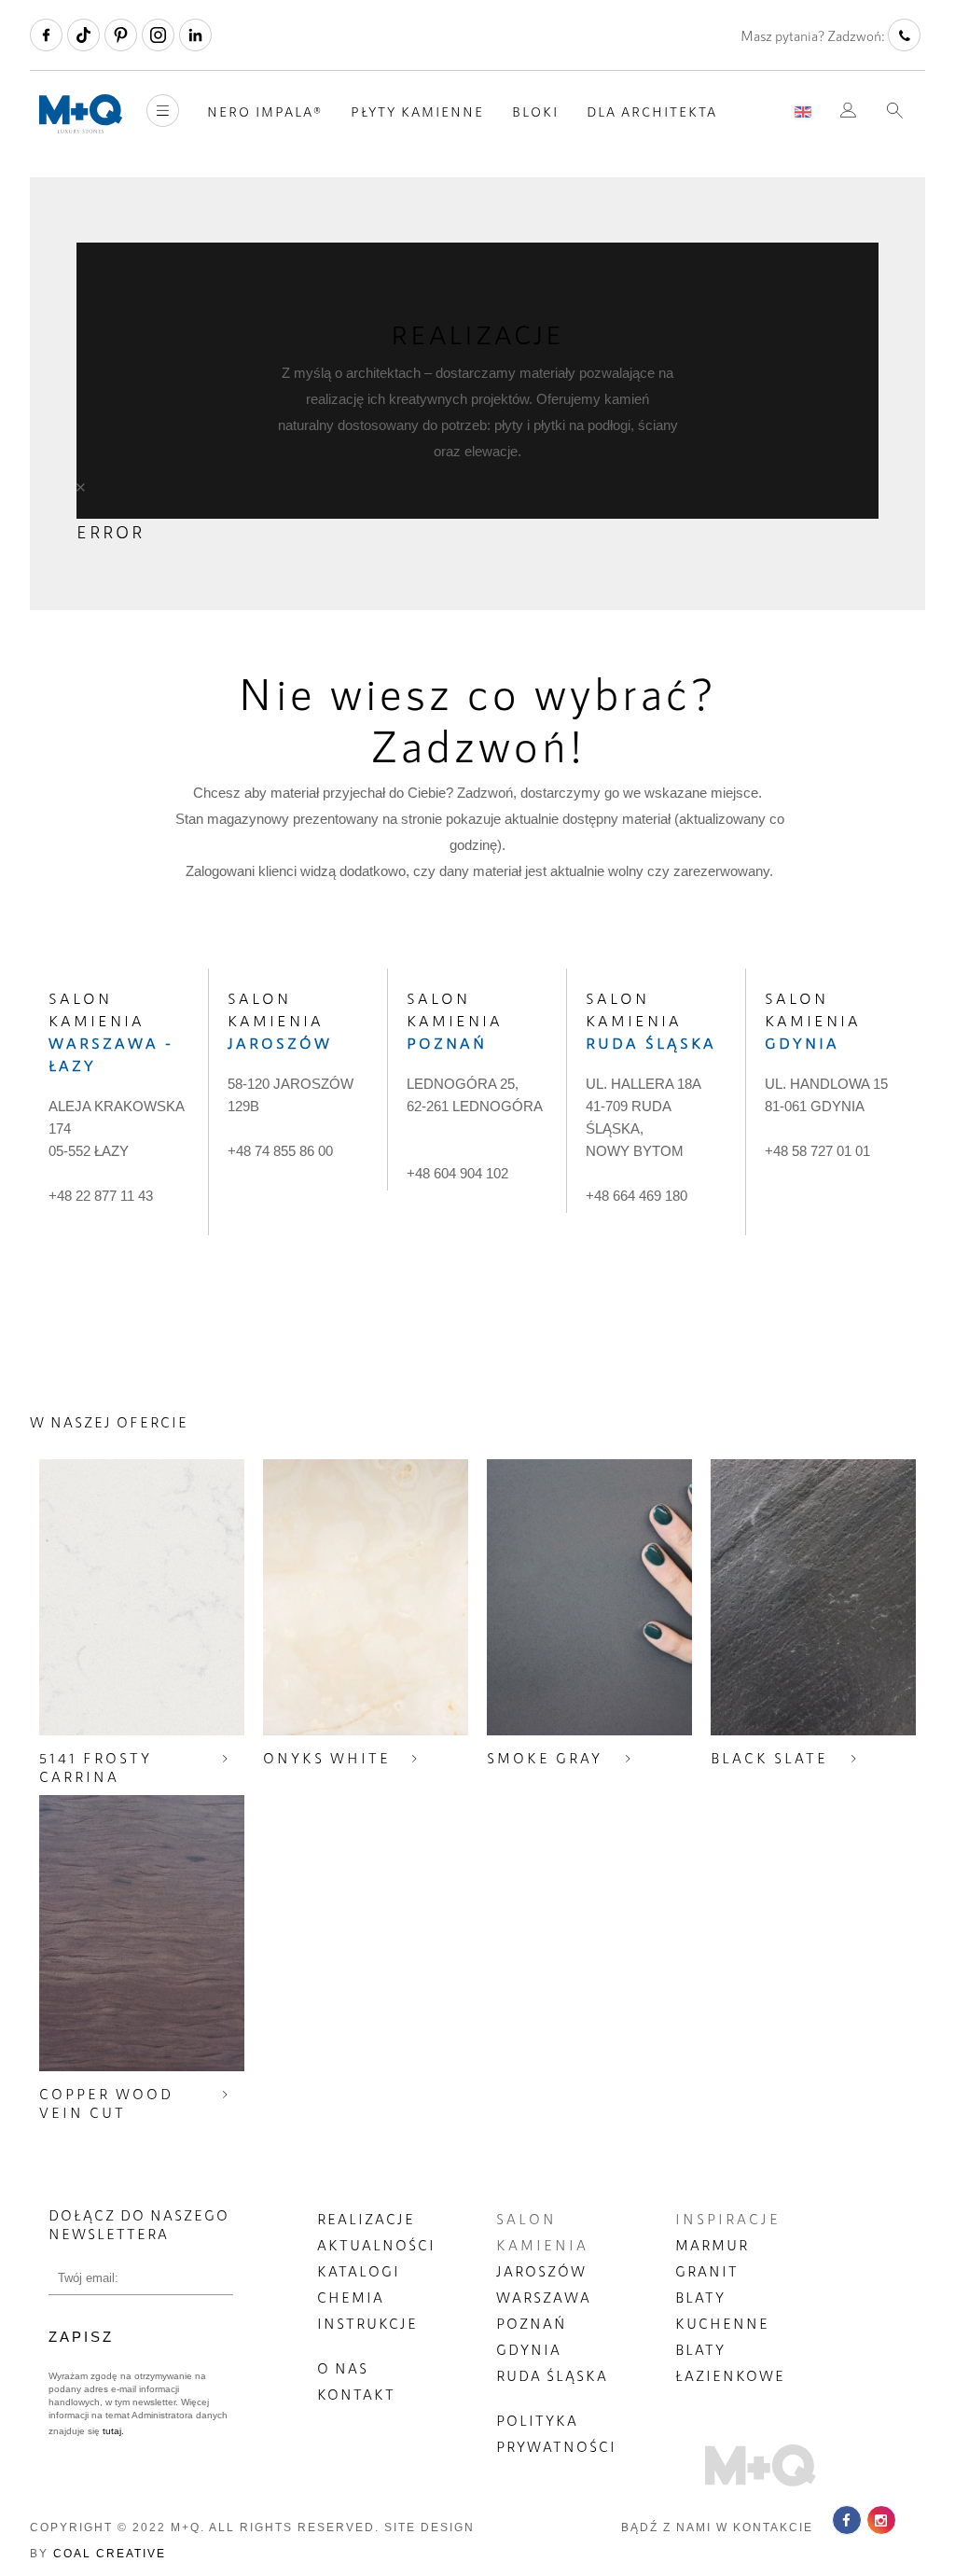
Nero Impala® (265, 111)
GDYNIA (529, 2349)
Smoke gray (545, 1758)
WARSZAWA (544, 2297)
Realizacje (366, 2219)
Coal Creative (110, 2554)
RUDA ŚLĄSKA (552, 2375)
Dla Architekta (652, 111)
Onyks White (327, 1758)
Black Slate (769, 1758)
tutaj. (112, 2431)
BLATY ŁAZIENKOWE (730, 2362)
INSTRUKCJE (367, 2323)
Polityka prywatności (556, 2433)
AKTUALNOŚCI (376, 2245)
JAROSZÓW (541, 2271)
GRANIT (707, 2271)
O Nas (343, 2368)
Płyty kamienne (417, 111)
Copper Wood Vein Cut (106, 2103)
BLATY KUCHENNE (722, 2310)
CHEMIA (351, 2297)
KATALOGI (359, 2271)
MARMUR (712, 2245)
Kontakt (356, 2394)
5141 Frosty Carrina (96, 1767)
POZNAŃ (532, 2323)
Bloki (535, 111)
